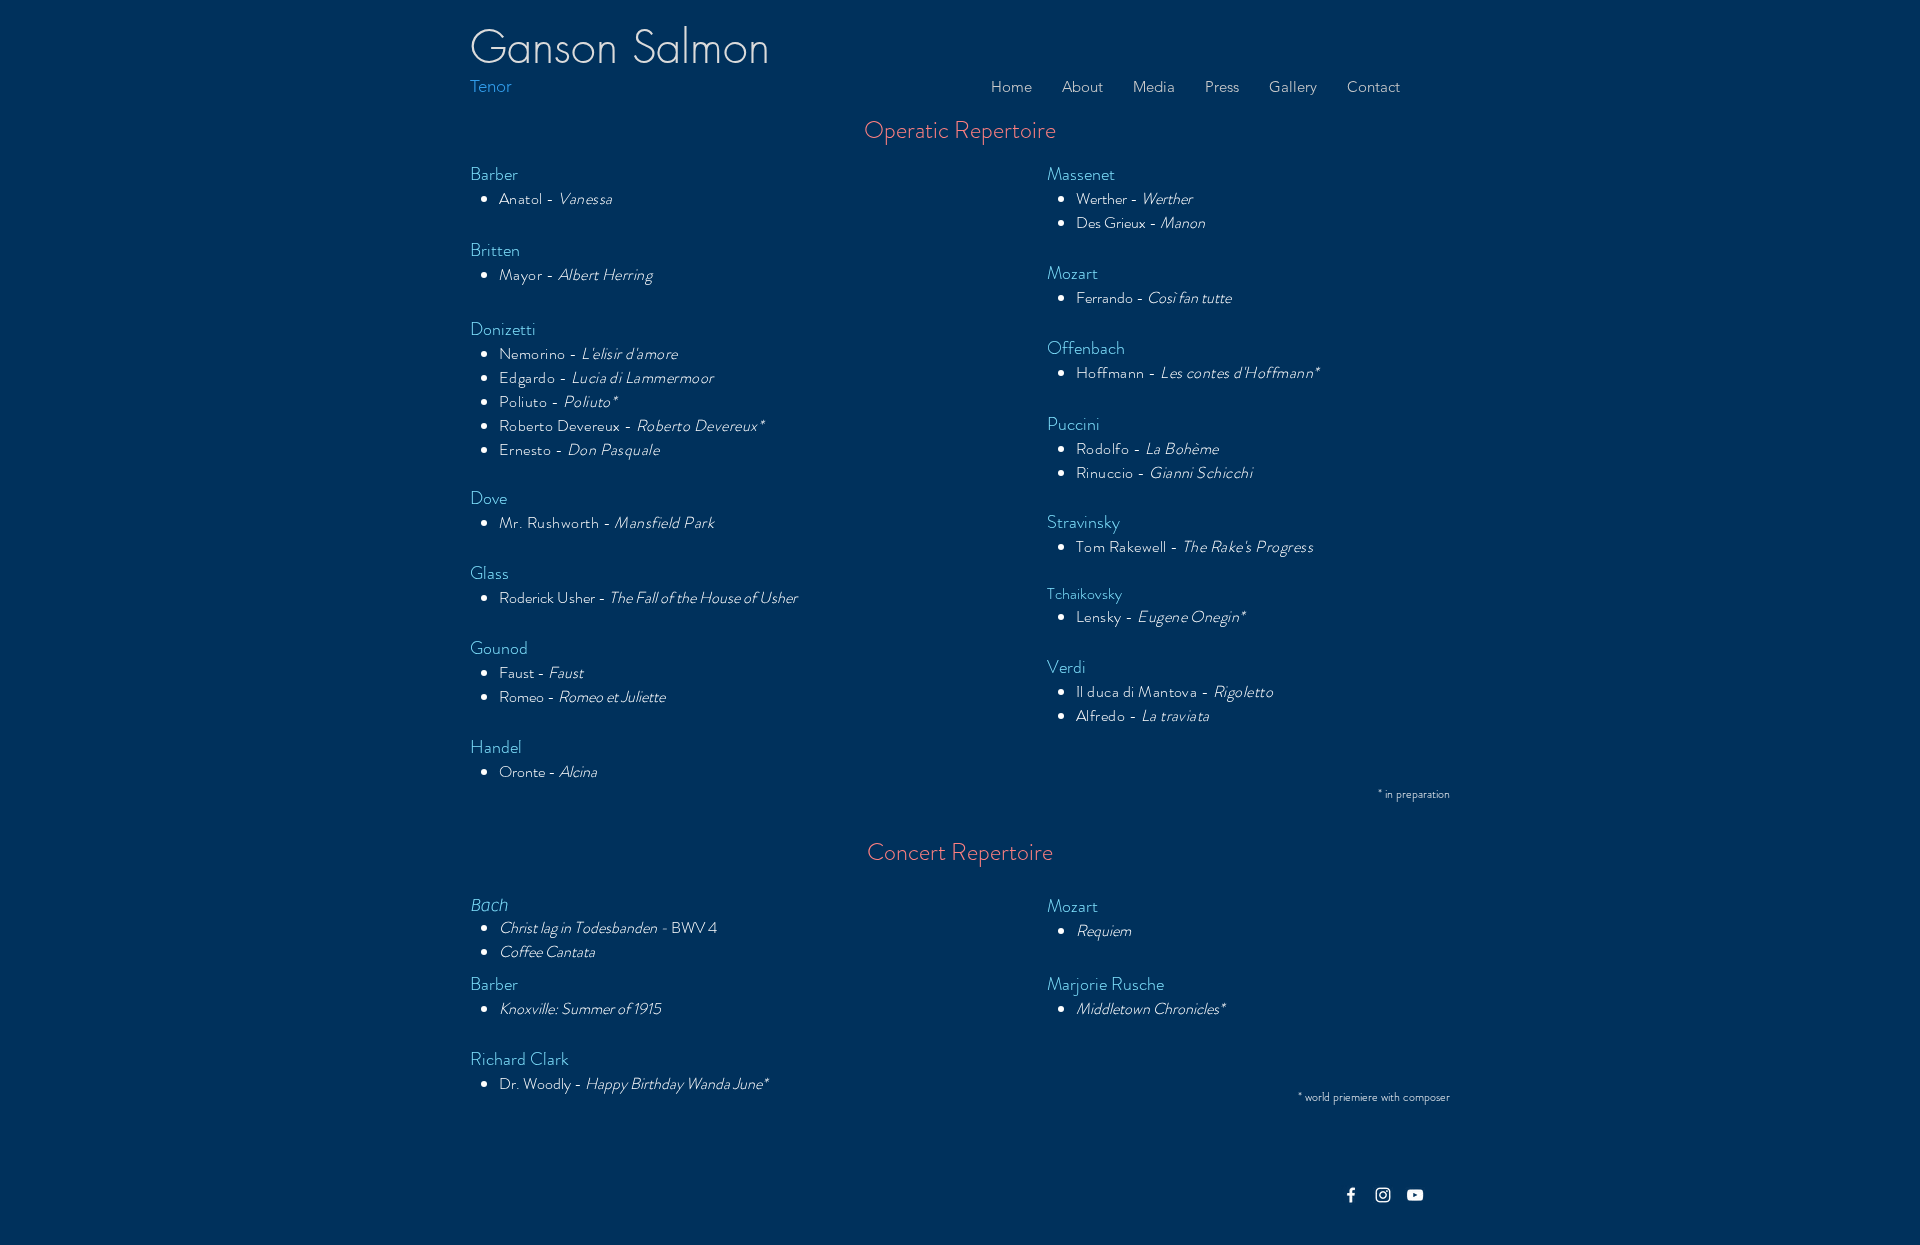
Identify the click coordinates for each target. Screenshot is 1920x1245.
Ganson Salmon (620, 47)
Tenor (491, 86)
